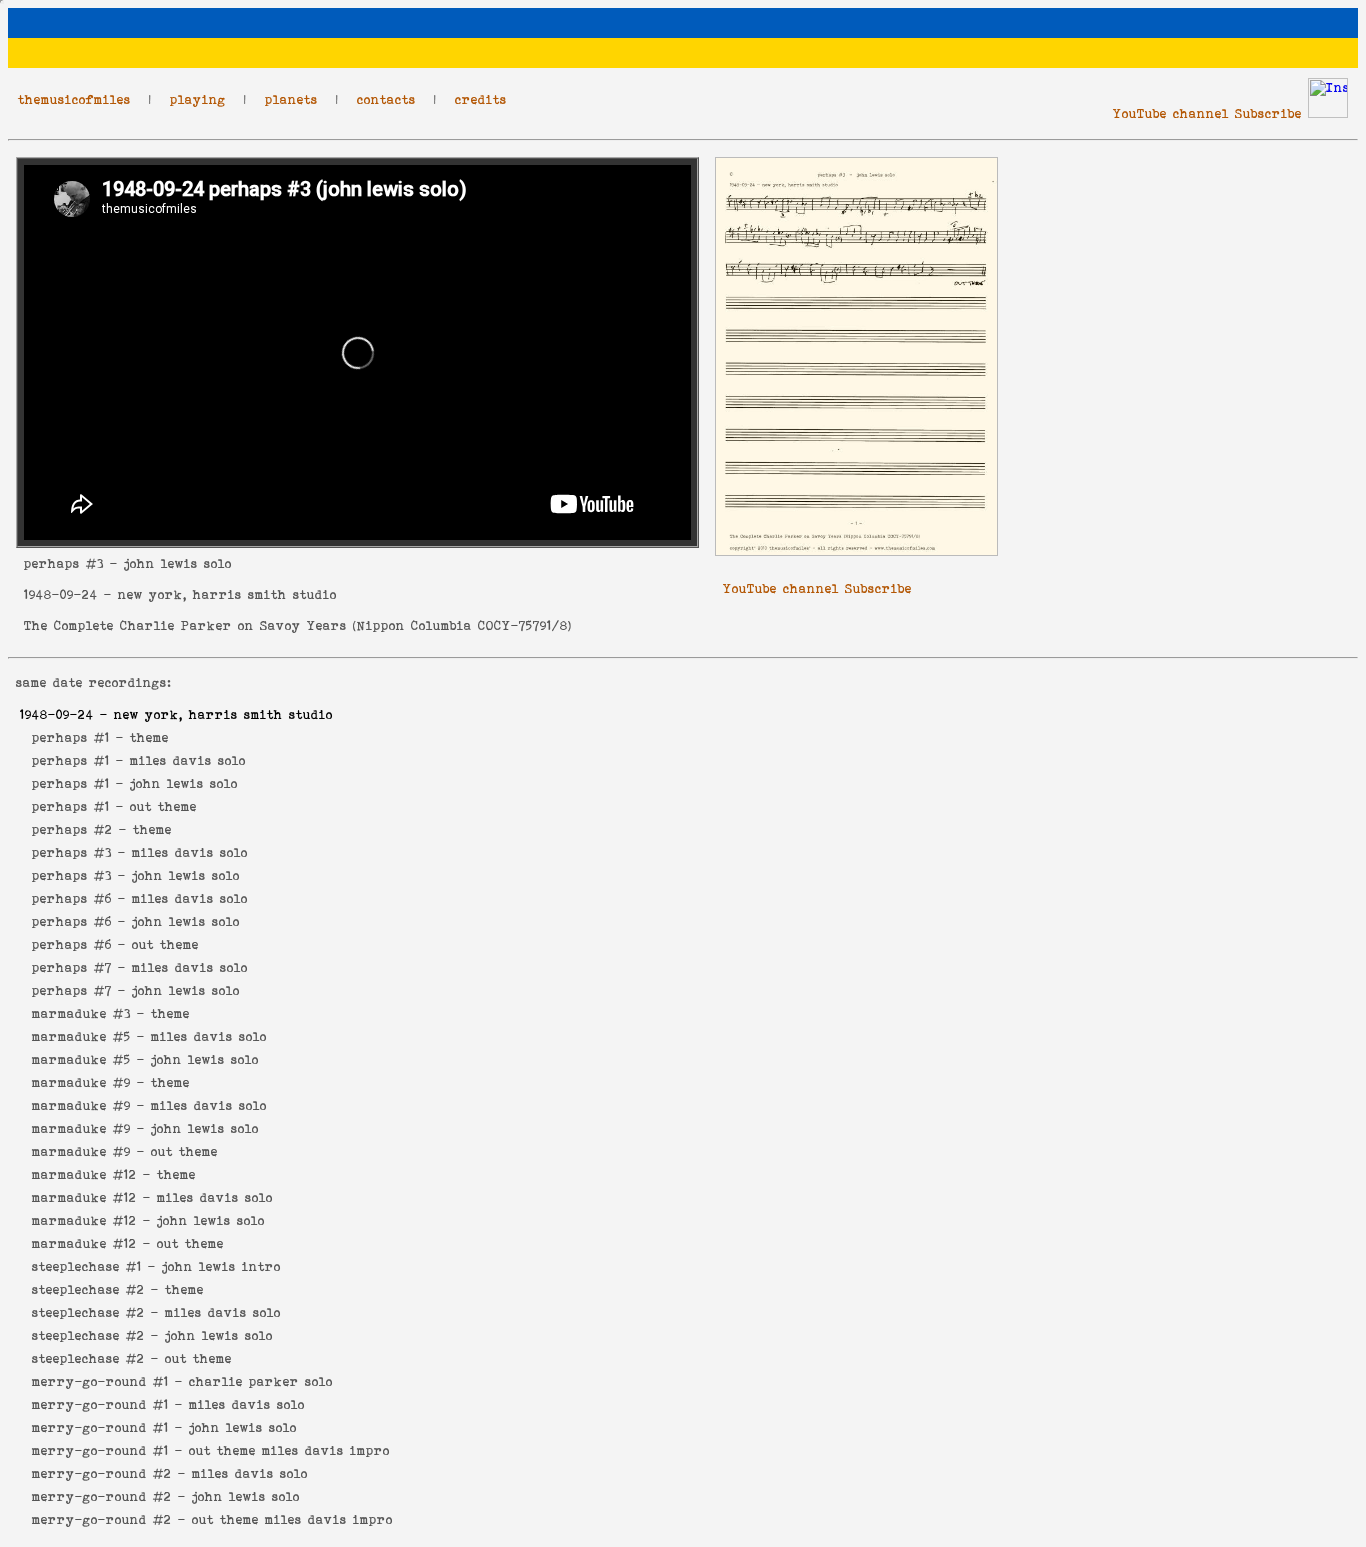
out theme (163, 806)
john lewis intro (221, 1266)
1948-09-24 (61, 594)
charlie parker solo (261, 1381)
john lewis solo (184, 783)
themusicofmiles (74, 99)
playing (198, 99)
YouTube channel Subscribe (1207, 113)
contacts (386, 99)
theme (149, 737)
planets (291, 99)
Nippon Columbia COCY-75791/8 (462, 625)
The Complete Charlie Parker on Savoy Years (185, 625)
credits (481, 99)
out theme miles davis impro (289, 1450)
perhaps (52, 563)
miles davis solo (188, 760)
